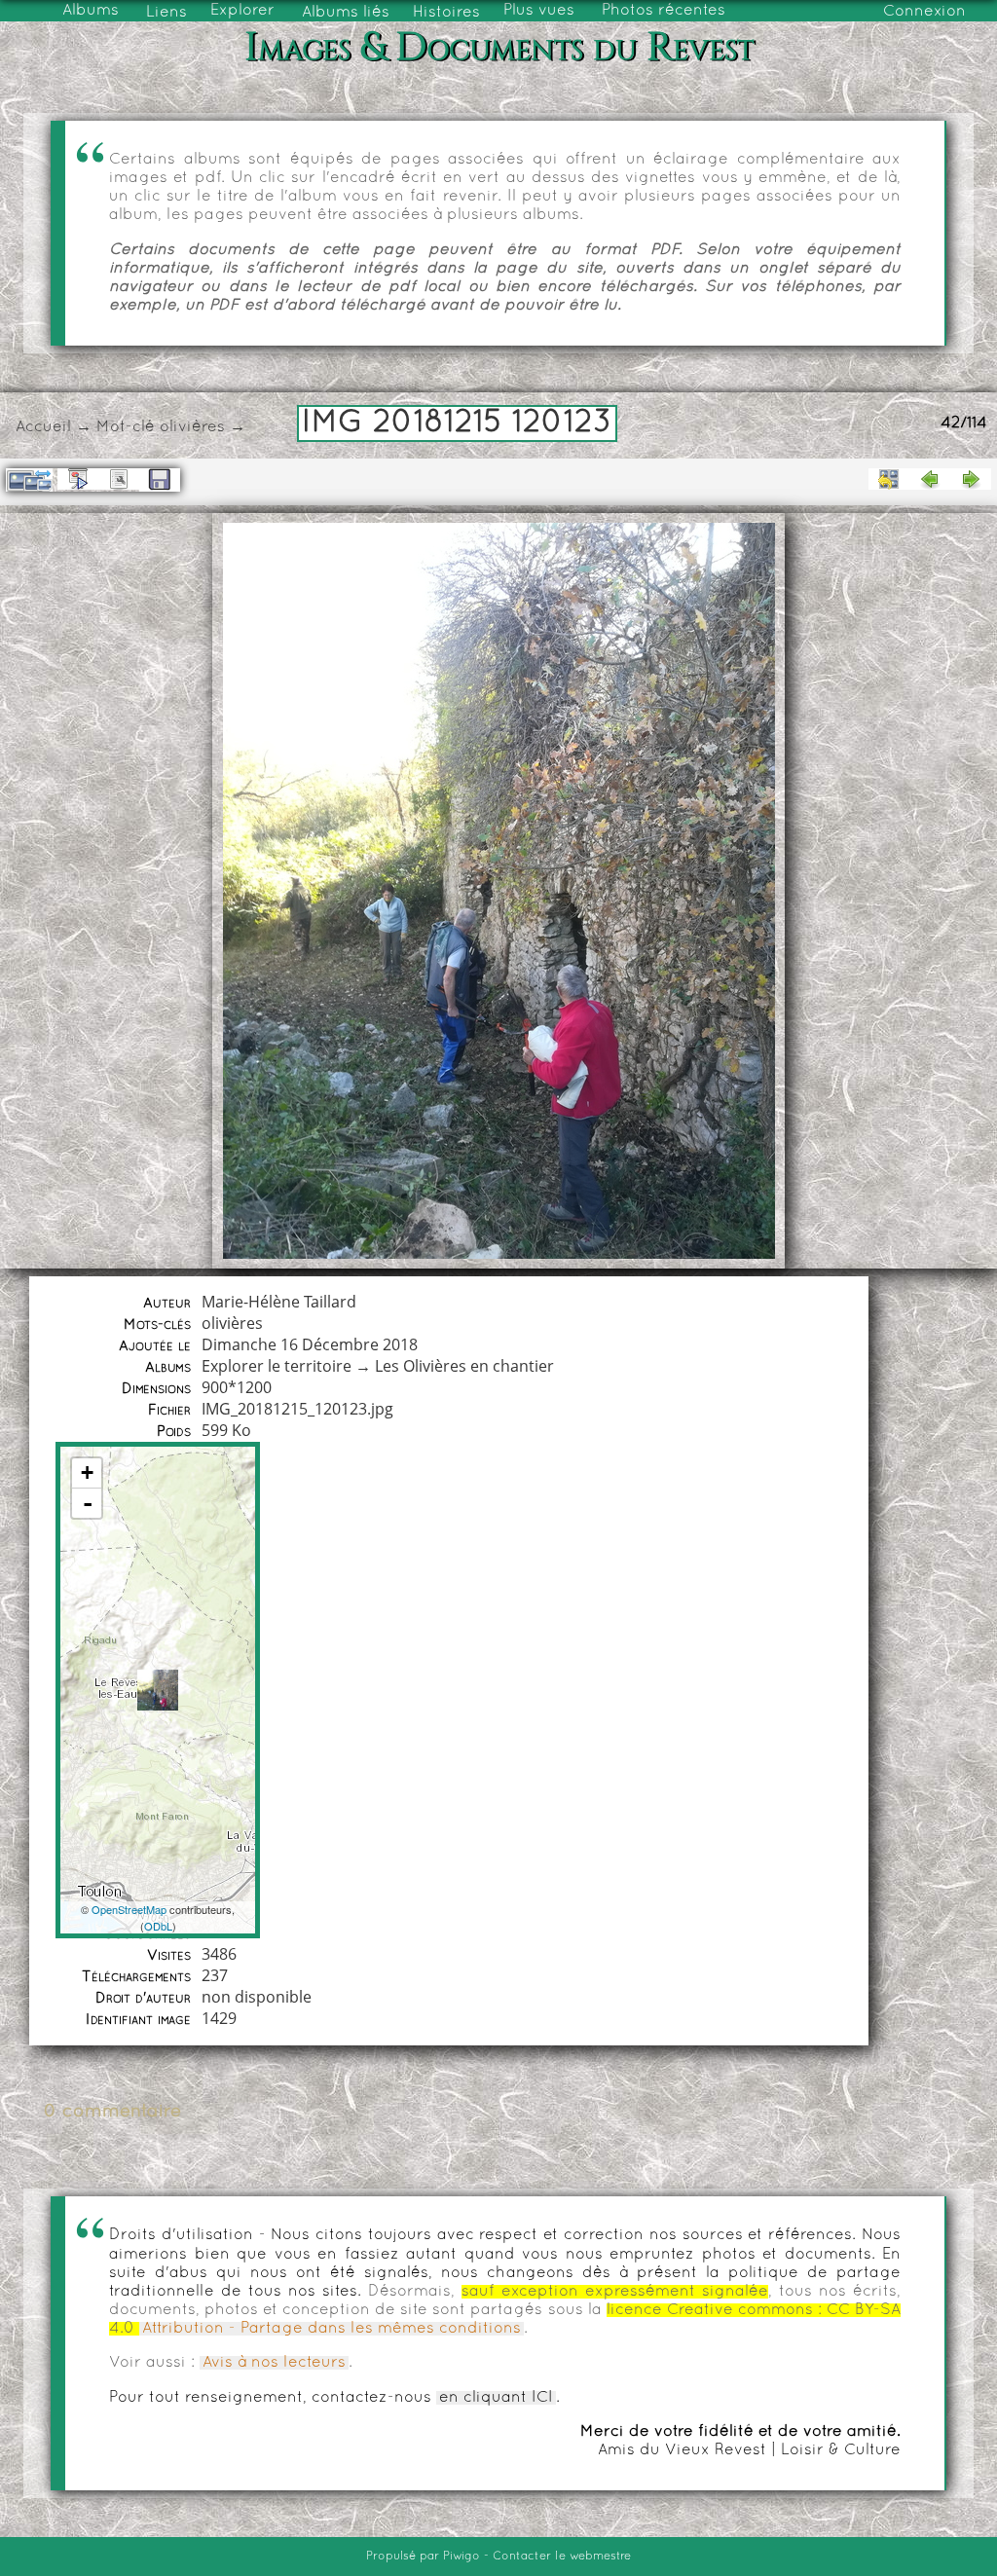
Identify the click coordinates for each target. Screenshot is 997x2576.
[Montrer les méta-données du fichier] (119, 479)
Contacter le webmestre (562, 2557)
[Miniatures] (889, 479)
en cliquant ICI (496, 2398)
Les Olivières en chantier (464, 1366)
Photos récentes (664, 11)
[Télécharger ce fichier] (160, 480)
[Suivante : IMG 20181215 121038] (971, 479)
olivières (192, 427)
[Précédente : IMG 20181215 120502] (930, 479)
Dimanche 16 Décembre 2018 (310, 1344)
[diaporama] (78, 479)
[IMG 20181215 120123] (158, 1690)
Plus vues (539, 11)
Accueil (43, 427)
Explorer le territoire (277, 1366)
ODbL (158, 1926)
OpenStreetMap (129, 1909)
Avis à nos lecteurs (274, 2363)
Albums (91, 11)
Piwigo (462, 2557)
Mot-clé (126, 427)
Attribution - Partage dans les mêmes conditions (332, 2329)
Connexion (924, 12)
